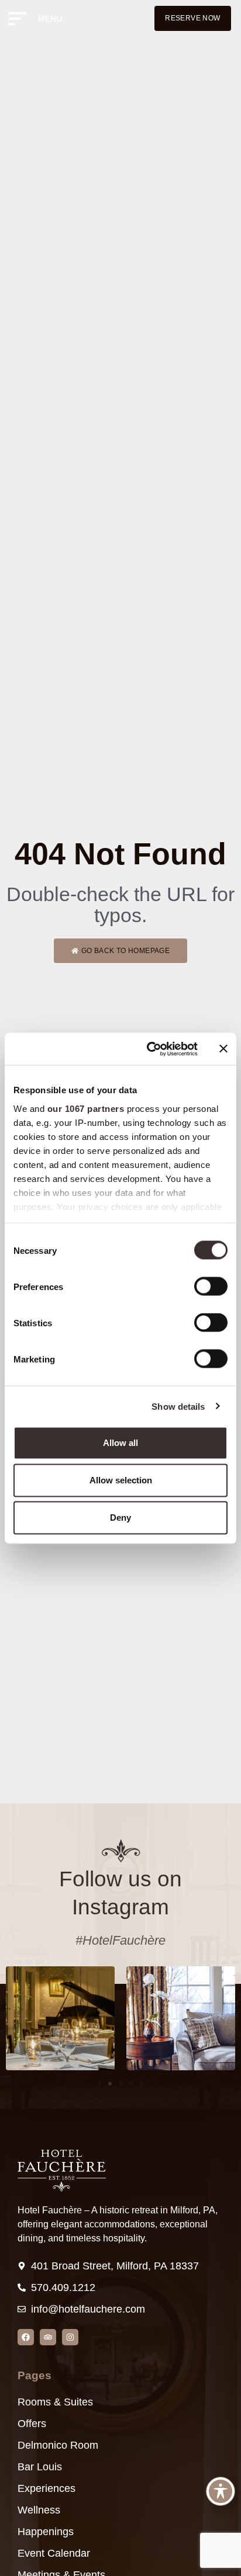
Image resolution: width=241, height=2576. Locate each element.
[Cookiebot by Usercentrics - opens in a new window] (149, 1049)
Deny (120, 1518)
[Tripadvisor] (48, 2337)
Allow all (120, 1443)
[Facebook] (26, 2337)
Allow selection (121, 1480)
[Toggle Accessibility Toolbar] (221, 2491)
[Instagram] (70, 2337)
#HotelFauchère (120, 1940)
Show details (178, 1406)
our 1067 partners (86, 1108)
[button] (99, 2084)
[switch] (211, 1287)
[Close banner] (223, 1049)
